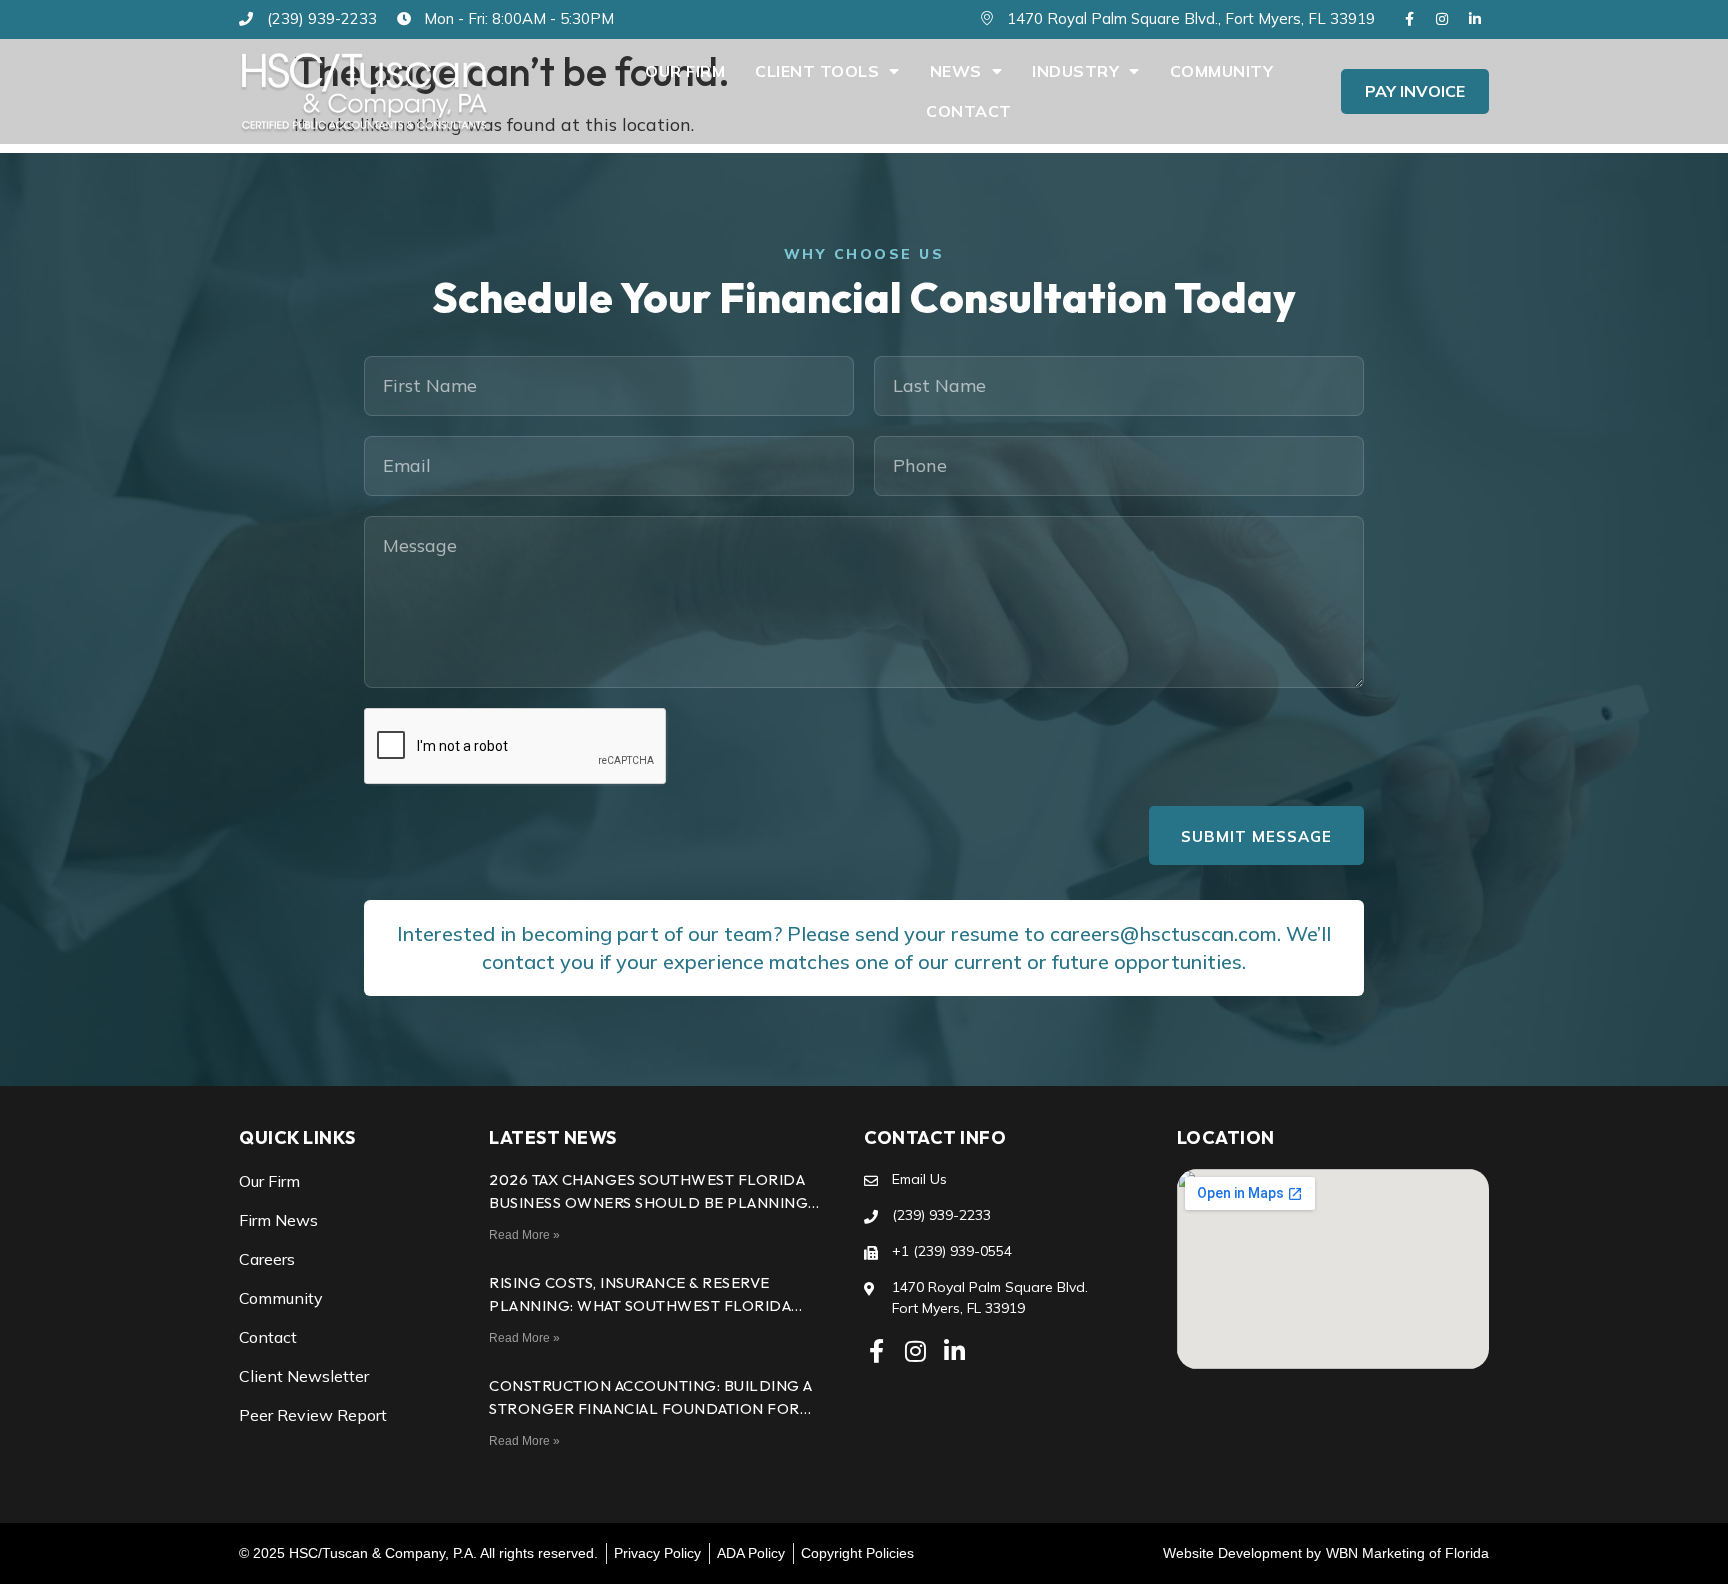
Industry (1075, 71)
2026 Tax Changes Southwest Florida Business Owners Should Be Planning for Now (648, 1202)
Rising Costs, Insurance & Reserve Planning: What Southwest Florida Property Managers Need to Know (640, 1305)
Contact (969, 111)
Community (1222, 71)
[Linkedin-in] (1475, 19)
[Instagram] (1442, 19)
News (956, 71)
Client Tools (817, 71)
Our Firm (685, 71)
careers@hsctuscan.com (1163, 933)
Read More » (524, 1235)
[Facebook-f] (1409, 19)
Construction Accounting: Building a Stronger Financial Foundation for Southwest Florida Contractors (651, 1408)
